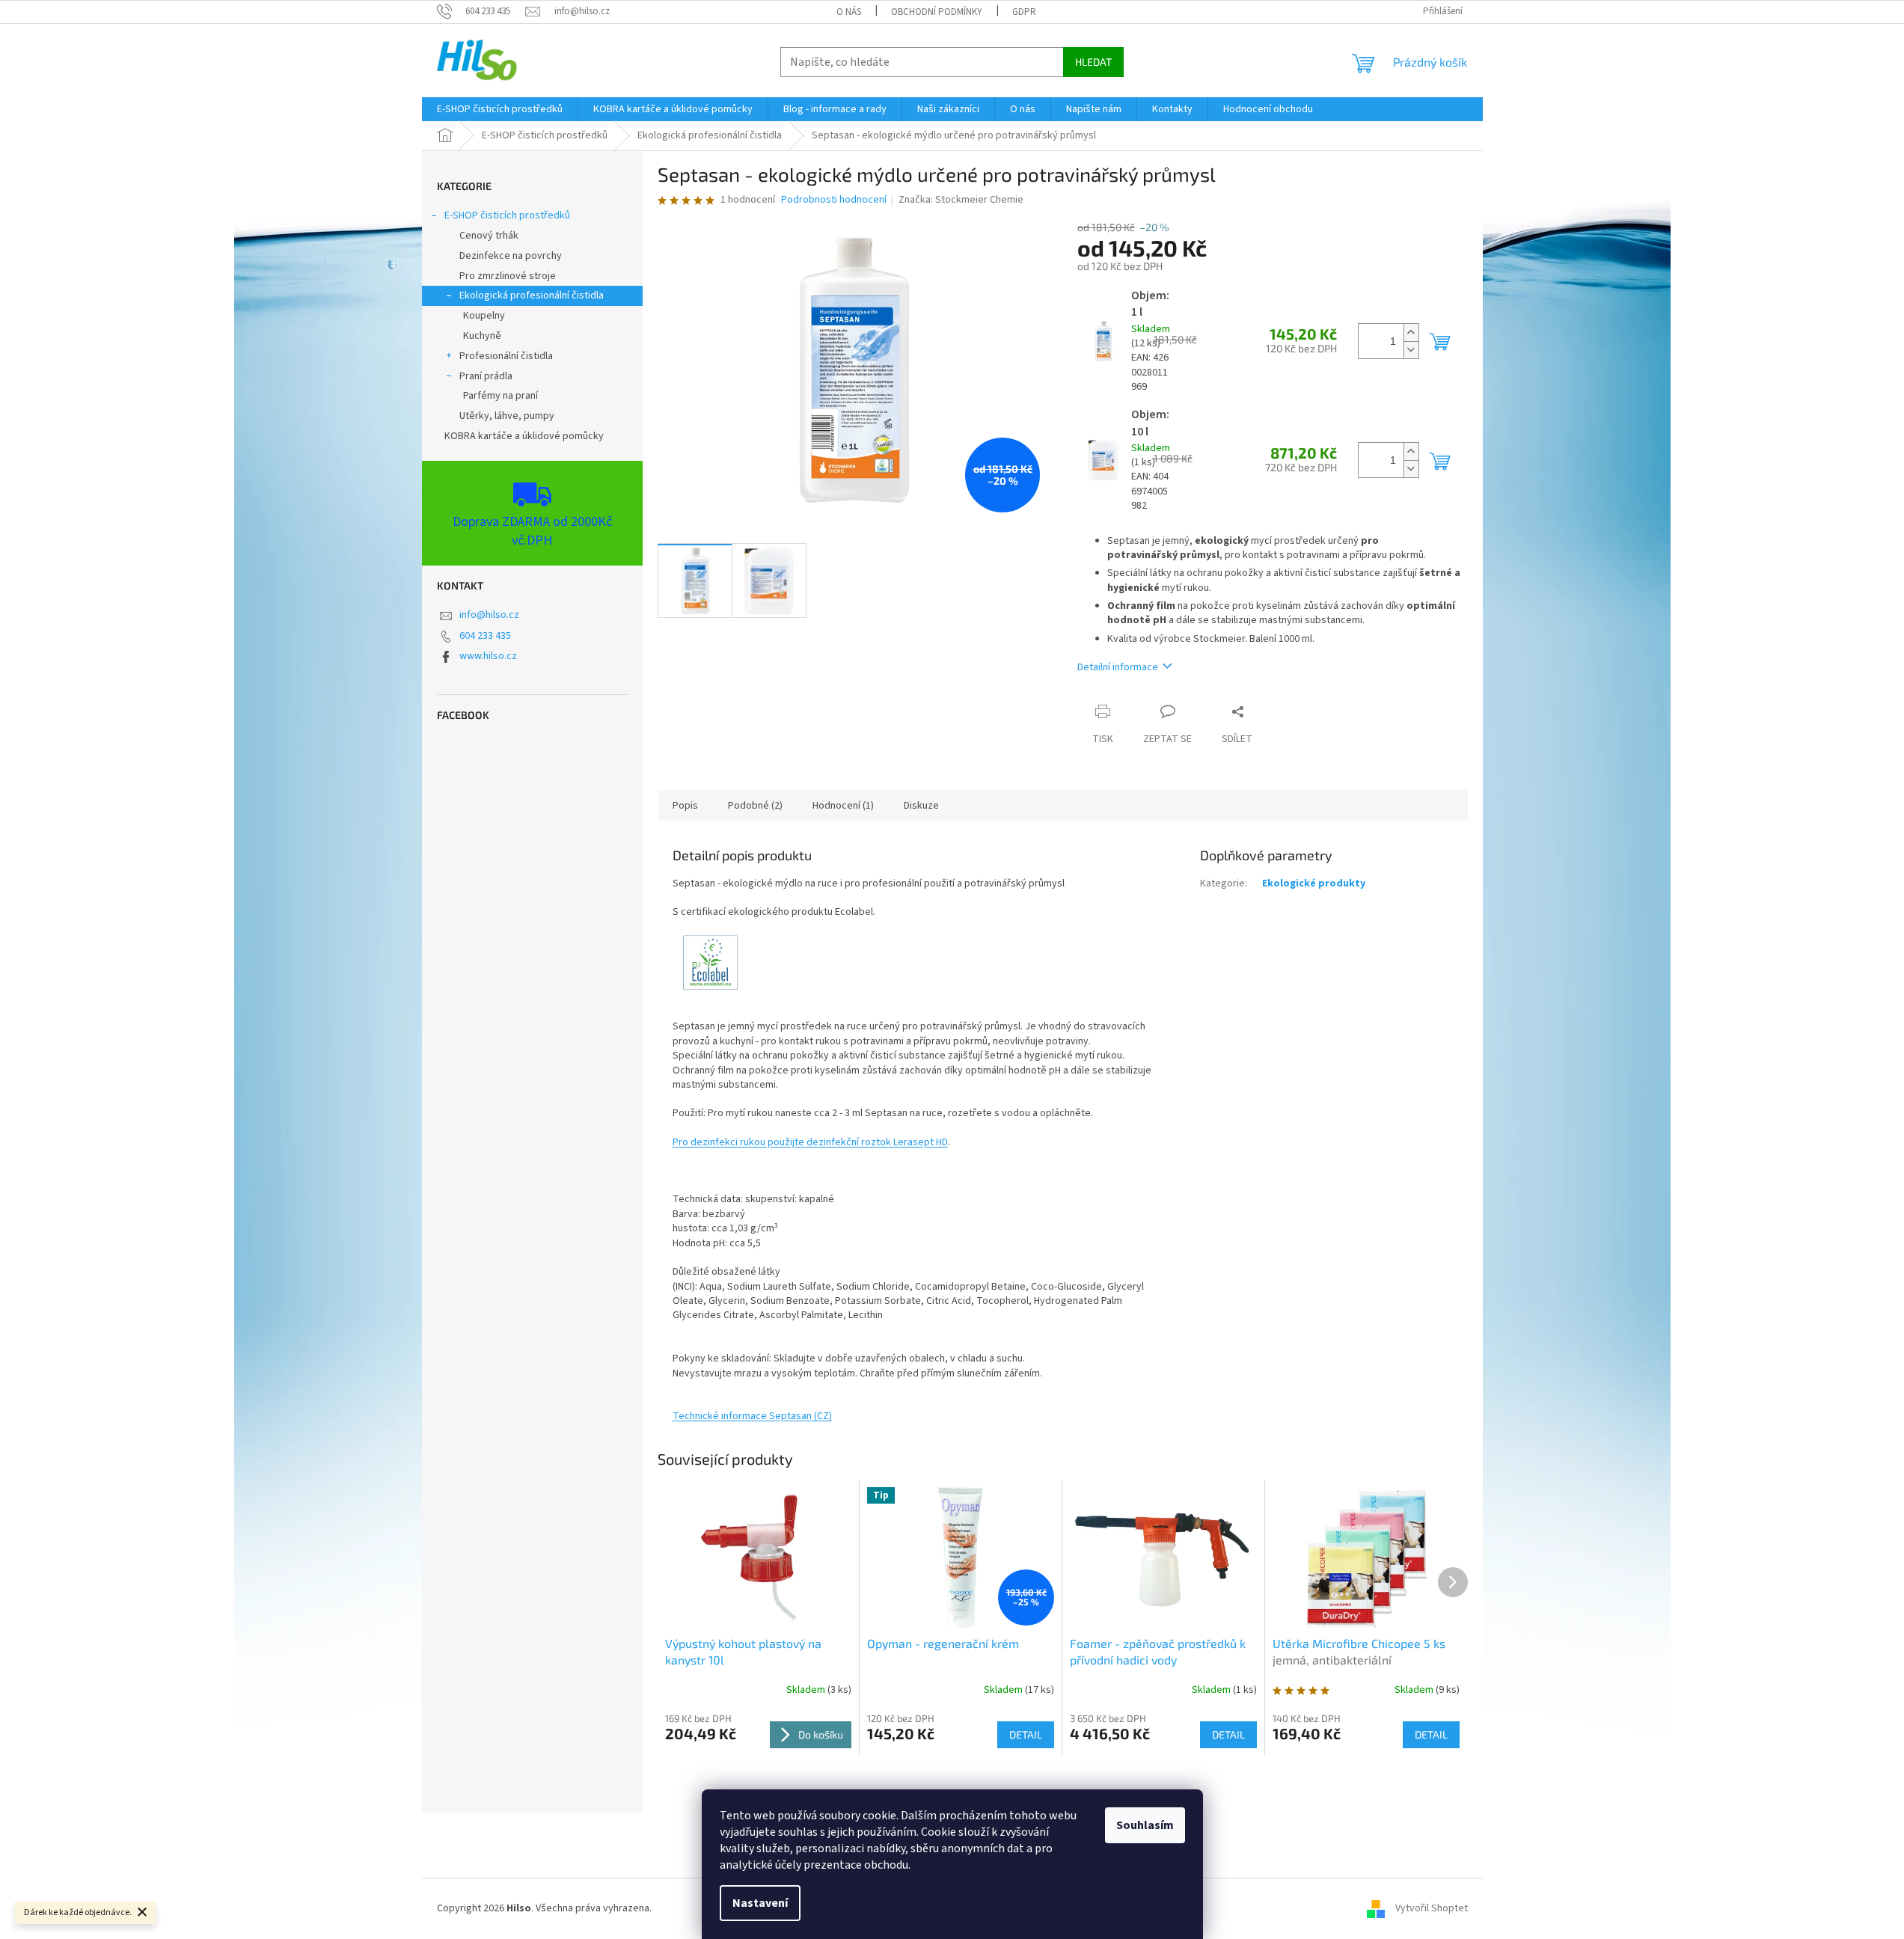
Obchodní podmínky (937, 12)
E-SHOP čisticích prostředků (507, 215)
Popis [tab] (685, 806)
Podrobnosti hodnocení (834, 200)
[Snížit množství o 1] (1411, 350)
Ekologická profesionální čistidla (532, 295)
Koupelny (484, 316)
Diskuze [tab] (921, 806)
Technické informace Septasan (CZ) (752, 1416)
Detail (1026, 1734)
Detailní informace (1118, 667)
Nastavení (760, 1903)
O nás (849, 12)
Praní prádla (486, 376)
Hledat (1093, 62)
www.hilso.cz (488, 656)
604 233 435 (485, 636)
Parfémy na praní (501, 396)
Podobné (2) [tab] (755, 806)
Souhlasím (1145, 1825)
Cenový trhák (489, 236)
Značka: (961, 200)
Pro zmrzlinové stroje (508, 276)
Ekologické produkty (1314, 883)
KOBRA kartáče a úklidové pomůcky (524, 436)
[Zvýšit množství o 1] (1411, 333)
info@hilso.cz (489, 615)
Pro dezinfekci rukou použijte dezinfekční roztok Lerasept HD (810, 1142)
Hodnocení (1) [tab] (843, 806)
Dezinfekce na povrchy (511, 256)
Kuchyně (482, 336)
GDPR (1024, 12)
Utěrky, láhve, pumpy (507, 416)
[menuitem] (500, 109)
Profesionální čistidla (506, 356)
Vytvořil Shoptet (1432, 1908)
